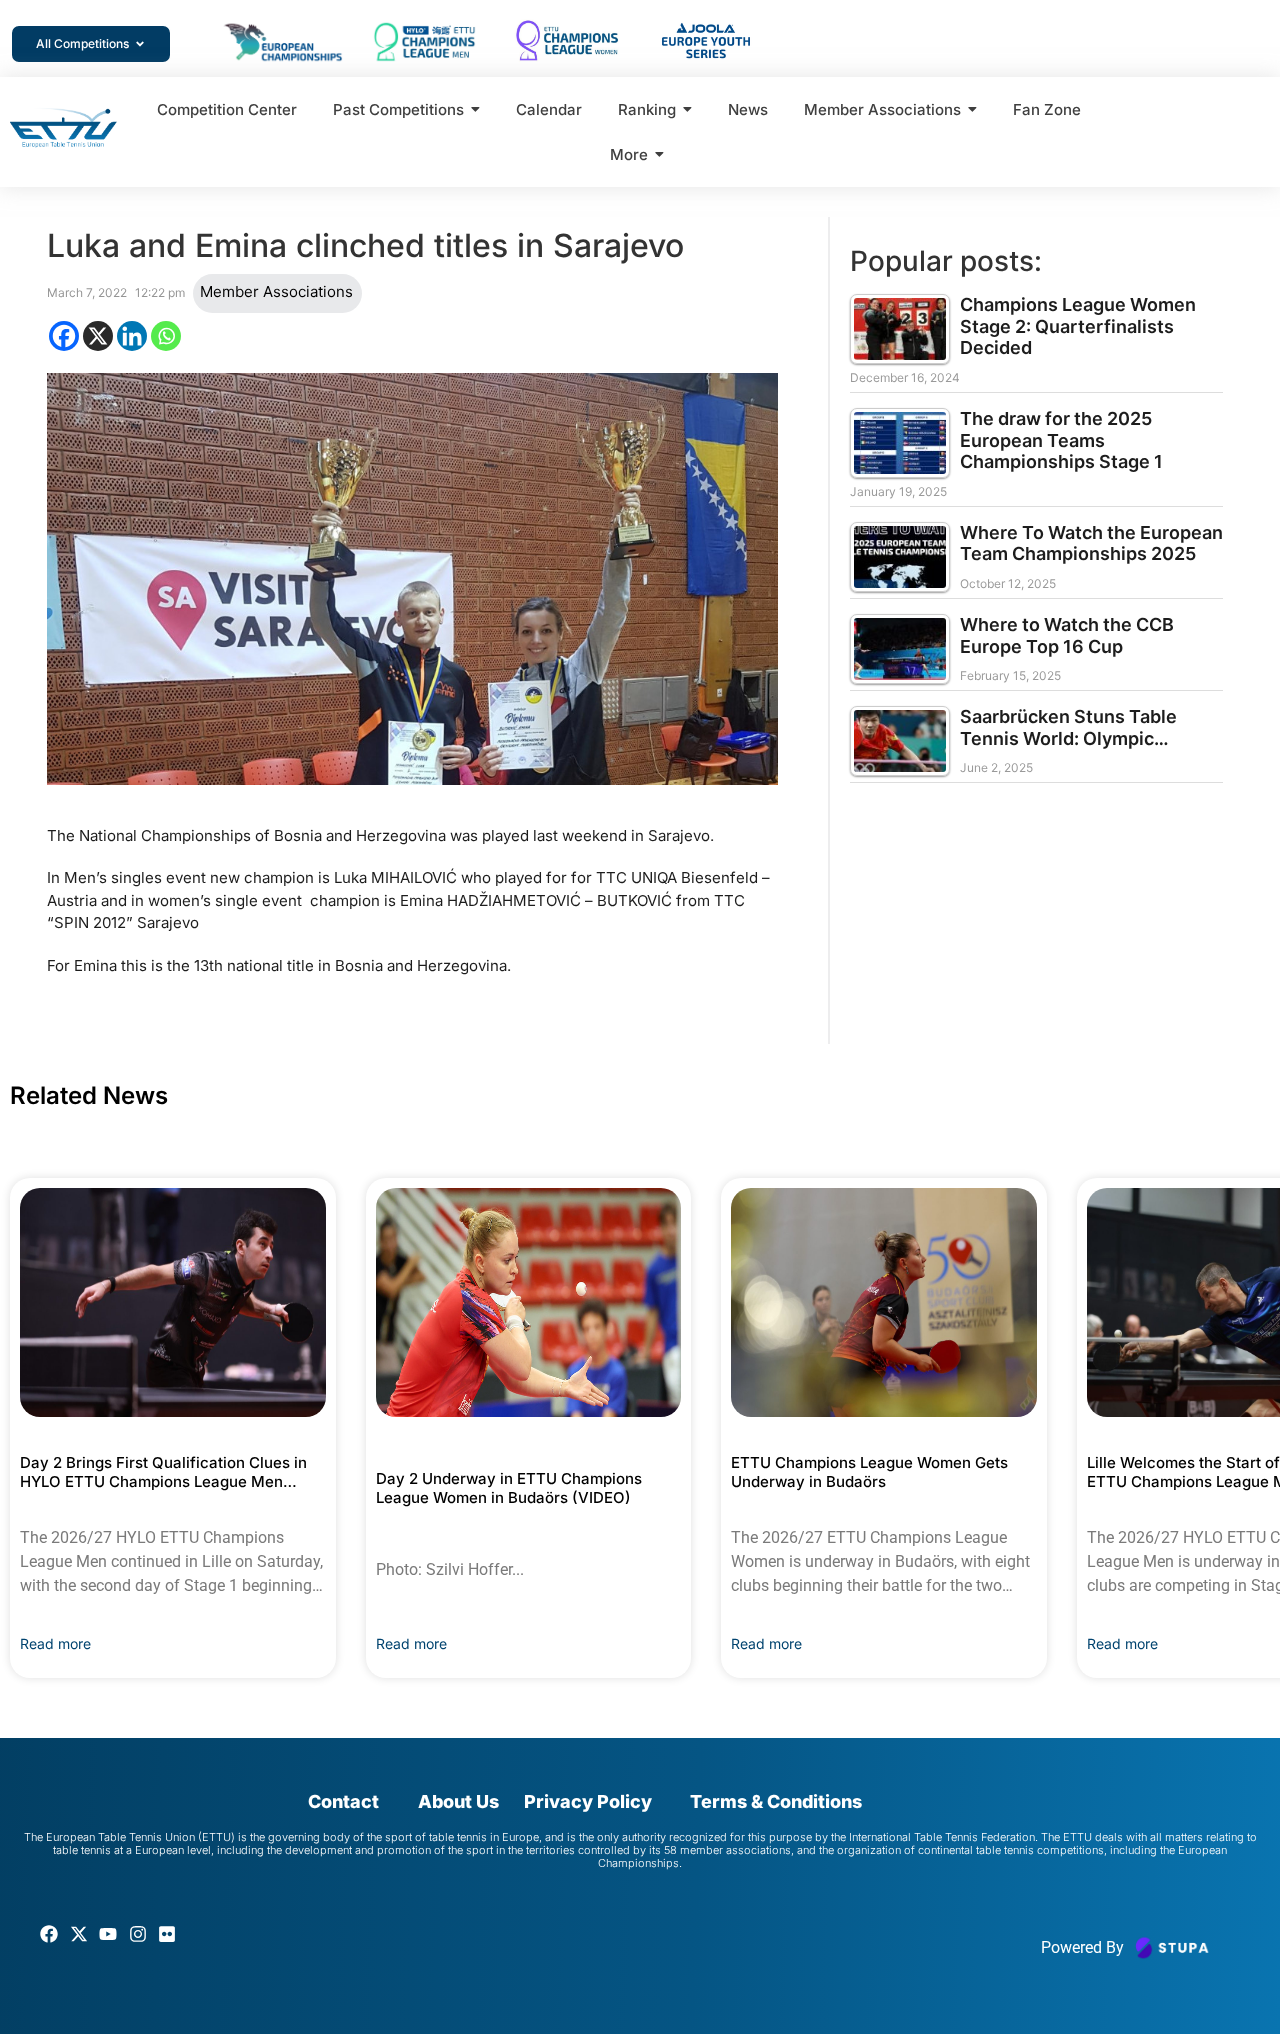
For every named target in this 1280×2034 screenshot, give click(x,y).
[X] (98, 336)
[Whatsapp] (166, 336)
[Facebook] (64, 336)
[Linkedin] (132, 336)
